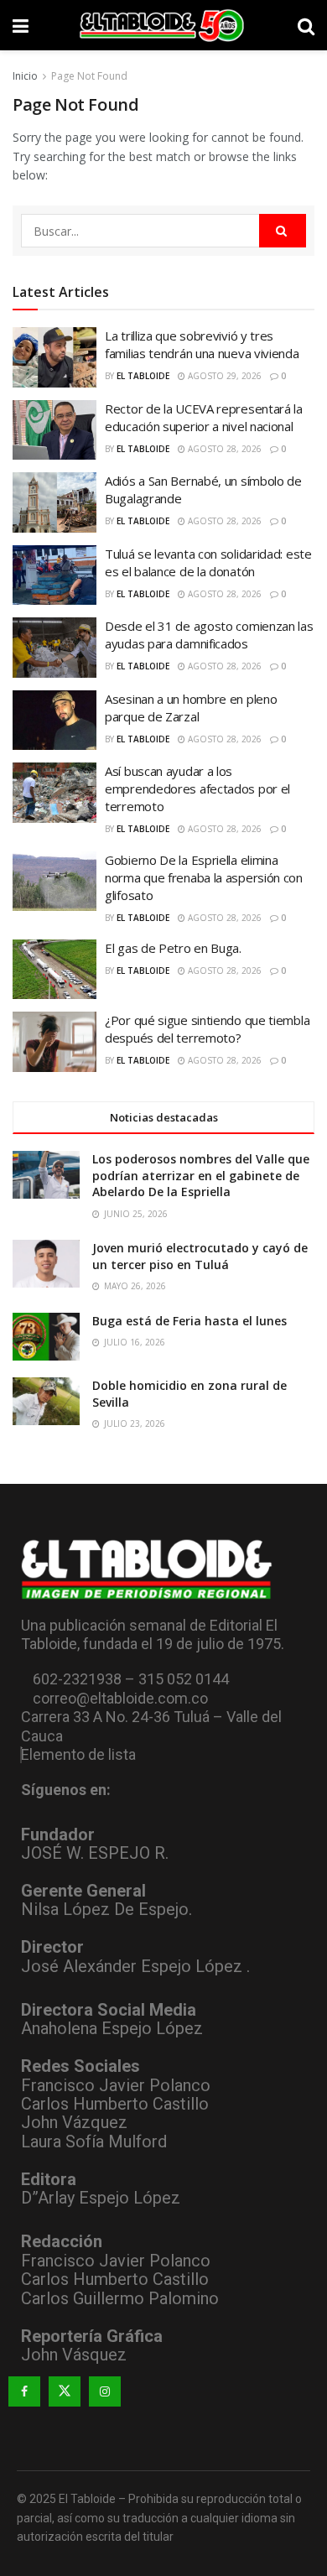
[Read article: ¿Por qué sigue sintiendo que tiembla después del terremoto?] (54, 1042)
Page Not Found (89, 76)
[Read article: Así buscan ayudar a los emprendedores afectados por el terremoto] (54, 793)
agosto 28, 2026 (223, 449)
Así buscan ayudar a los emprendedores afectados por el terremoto (197, 788)
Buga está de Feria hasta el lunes (189, 1321)
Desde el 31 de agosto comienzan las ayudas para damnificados (209, 635)
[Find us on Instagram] (105, 2391)
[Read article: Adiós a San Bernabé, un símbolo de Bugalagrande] (54, 502)
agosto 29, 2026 (223, 376)
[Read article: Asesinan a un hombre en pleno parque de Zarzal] (54, 721)
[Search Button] (306, 25)
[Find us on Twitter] (65, 2391)
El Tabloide (143, 376)
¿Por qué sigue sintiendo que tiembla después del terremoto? (207, 1029)
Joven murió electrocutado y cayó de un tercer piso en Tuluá (200, 1256)
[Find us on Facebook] (24, 2391)
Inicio (25, 76)
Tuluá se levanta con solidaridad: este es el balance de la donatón (208, 562)
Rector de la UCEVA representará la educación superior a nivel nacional (204, 417)
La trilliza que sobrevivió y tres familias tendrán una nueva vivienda (202, 344)
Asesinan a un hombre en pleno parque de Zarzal (191, 708)
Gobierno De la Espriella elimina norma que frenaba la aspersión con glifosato (204, 877)
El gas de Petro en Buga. (173, 948)
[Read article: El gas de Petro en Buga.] (54, 970)
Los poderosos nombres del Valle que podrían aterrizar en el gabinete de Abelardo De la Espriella (201, 1175)
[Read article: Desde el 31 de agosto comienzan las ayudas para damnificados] (54, 648)
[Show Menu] (21, 25)
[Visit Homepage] (163, 25)
